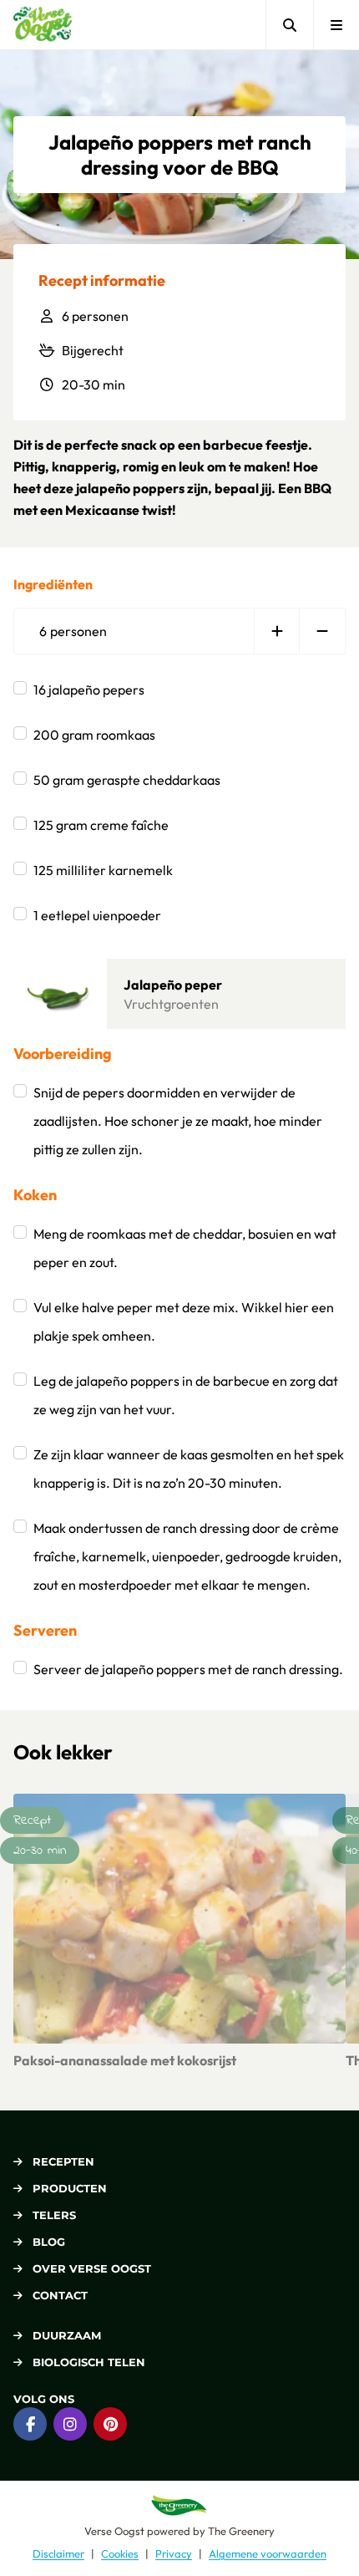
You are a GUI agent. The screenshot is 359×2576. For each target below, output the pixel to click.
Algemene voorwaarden (268, 2553)
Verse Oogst (114, 2531)
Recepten (63, 2161)
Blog (49, 2242)
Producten (70, 2188)
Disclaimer (58, 2553)
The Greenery (241, 2531)
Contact (60, 2295)
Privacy (174, 2553)
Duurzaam (67, 2335)
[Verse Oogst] (43, 25)
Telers (54, 2215)
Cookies (120, 2553)
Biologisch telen (89, 2362)
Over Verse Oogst (92, 2268)
